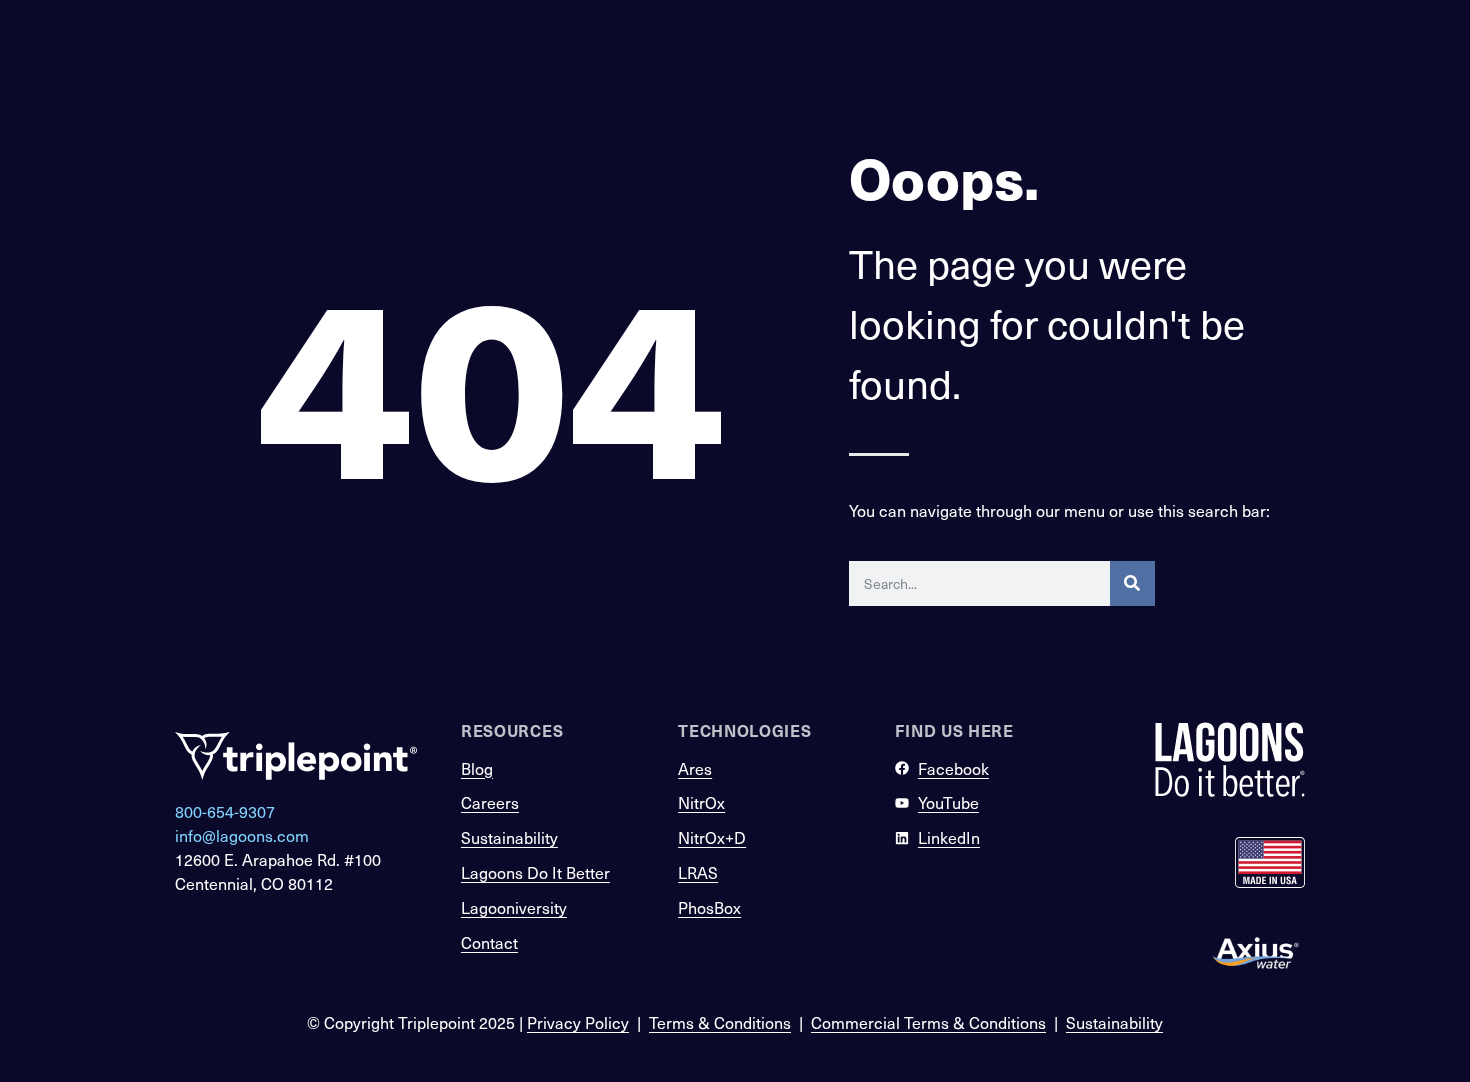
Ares (695, 768)
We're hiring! (497, 60)
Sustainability (509, 837)
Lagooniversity (514, 907)
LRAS (698, 872)
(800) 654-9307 (1099, 60)
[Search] (1132, 583)
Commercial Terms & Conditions (928, 1022)
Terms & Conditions (720, 1022)
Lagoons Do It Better (535, 872)
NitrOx (701, 802)
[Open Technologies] (904, 117)
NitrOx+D (712, 837)
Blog (477, 768)
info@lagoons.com (242, 835)
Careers (490, 802)
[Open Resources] (1154, 117)
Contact (489, 942)
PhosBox (709, 907)
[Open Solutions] (1024, 117)
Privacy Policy (578, 1022)
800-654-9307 (225, 811)
